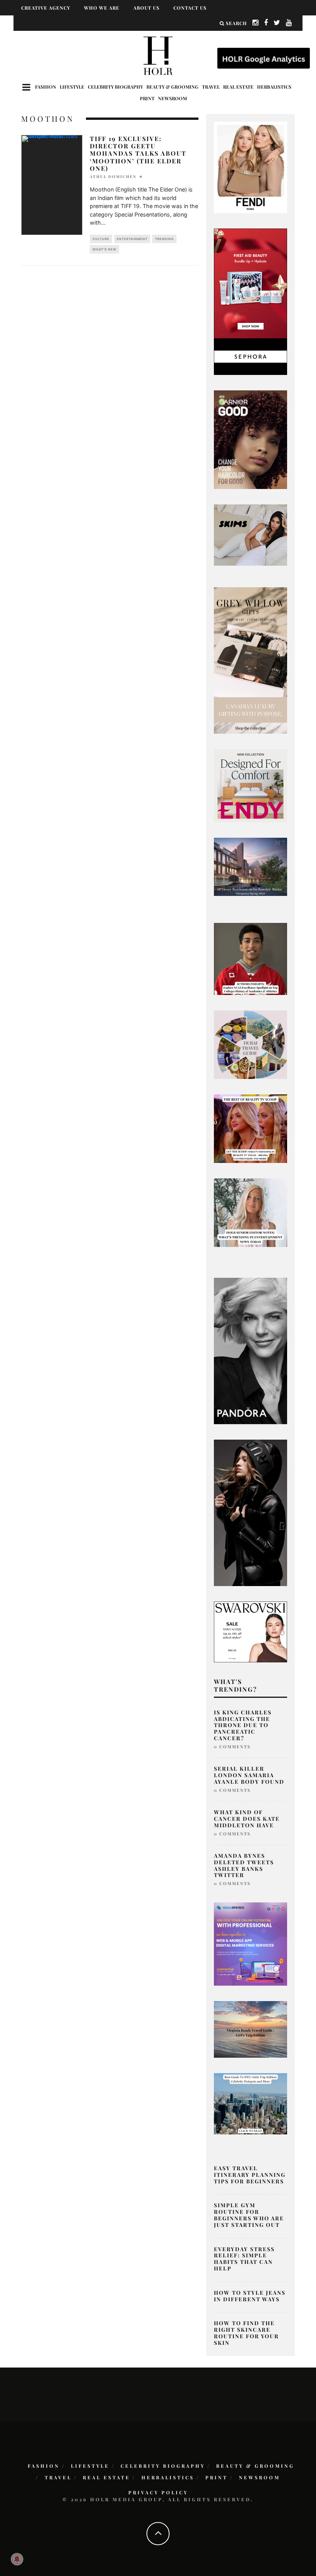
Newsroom (172, 98)
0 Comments (232, 1747)
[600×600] (250, 785)
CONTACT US (190, 8)
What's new (104, 249)
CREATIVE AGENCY (46, 8)
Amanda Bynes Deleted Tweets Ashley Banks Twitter (244, 1865)
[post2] (250, 1943)
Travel (211, 87)
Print (147, 98)
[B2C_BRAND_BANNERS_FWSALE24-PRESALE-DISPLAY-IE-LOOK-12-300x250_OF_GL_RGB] (250, 1632)
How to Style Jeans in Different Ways (250, 2296)
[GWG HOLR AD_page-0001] (250, 660)
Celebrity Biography (115, 87)
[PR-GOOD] (250, 439)
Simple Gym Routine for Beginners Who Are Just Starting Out (249, 2215)
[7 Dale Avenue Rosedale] (250, 866)
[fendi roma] (250, 167)
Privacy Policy (158, 2492)
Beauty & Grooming (172, 87)
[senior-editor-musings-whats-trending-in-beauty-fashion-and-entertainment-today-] (250, 1044)
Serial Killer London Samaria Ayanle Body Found (249, 1775)
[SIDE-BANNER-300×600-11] (250, 1512)
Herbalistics (274, 87)
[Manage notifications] (17, 2559)
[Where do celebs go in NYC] (250, 2103)
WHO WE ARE (102, 8)
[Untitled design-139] (250, 1350)
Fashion (46, 87)
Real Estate (238, 87)
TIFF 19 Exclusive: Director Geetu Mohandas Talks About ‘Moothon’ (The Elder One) (138, 153)
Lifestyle (72, 87)
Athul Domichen (113, 176)
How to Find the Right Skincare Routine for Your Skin (246, 2333)
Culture (101, 239)
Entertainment (132, 239)
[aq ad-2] (250, 2029)
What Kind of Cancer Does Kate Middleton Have (247, 1819)
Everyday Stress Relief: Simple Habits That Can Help (244, 2259)
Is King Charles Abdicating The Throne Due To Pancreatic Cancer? (243, 1725)
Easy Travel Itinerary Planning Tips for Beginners (250, 2175)
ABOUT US (146, 8)
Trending (164, 239)
